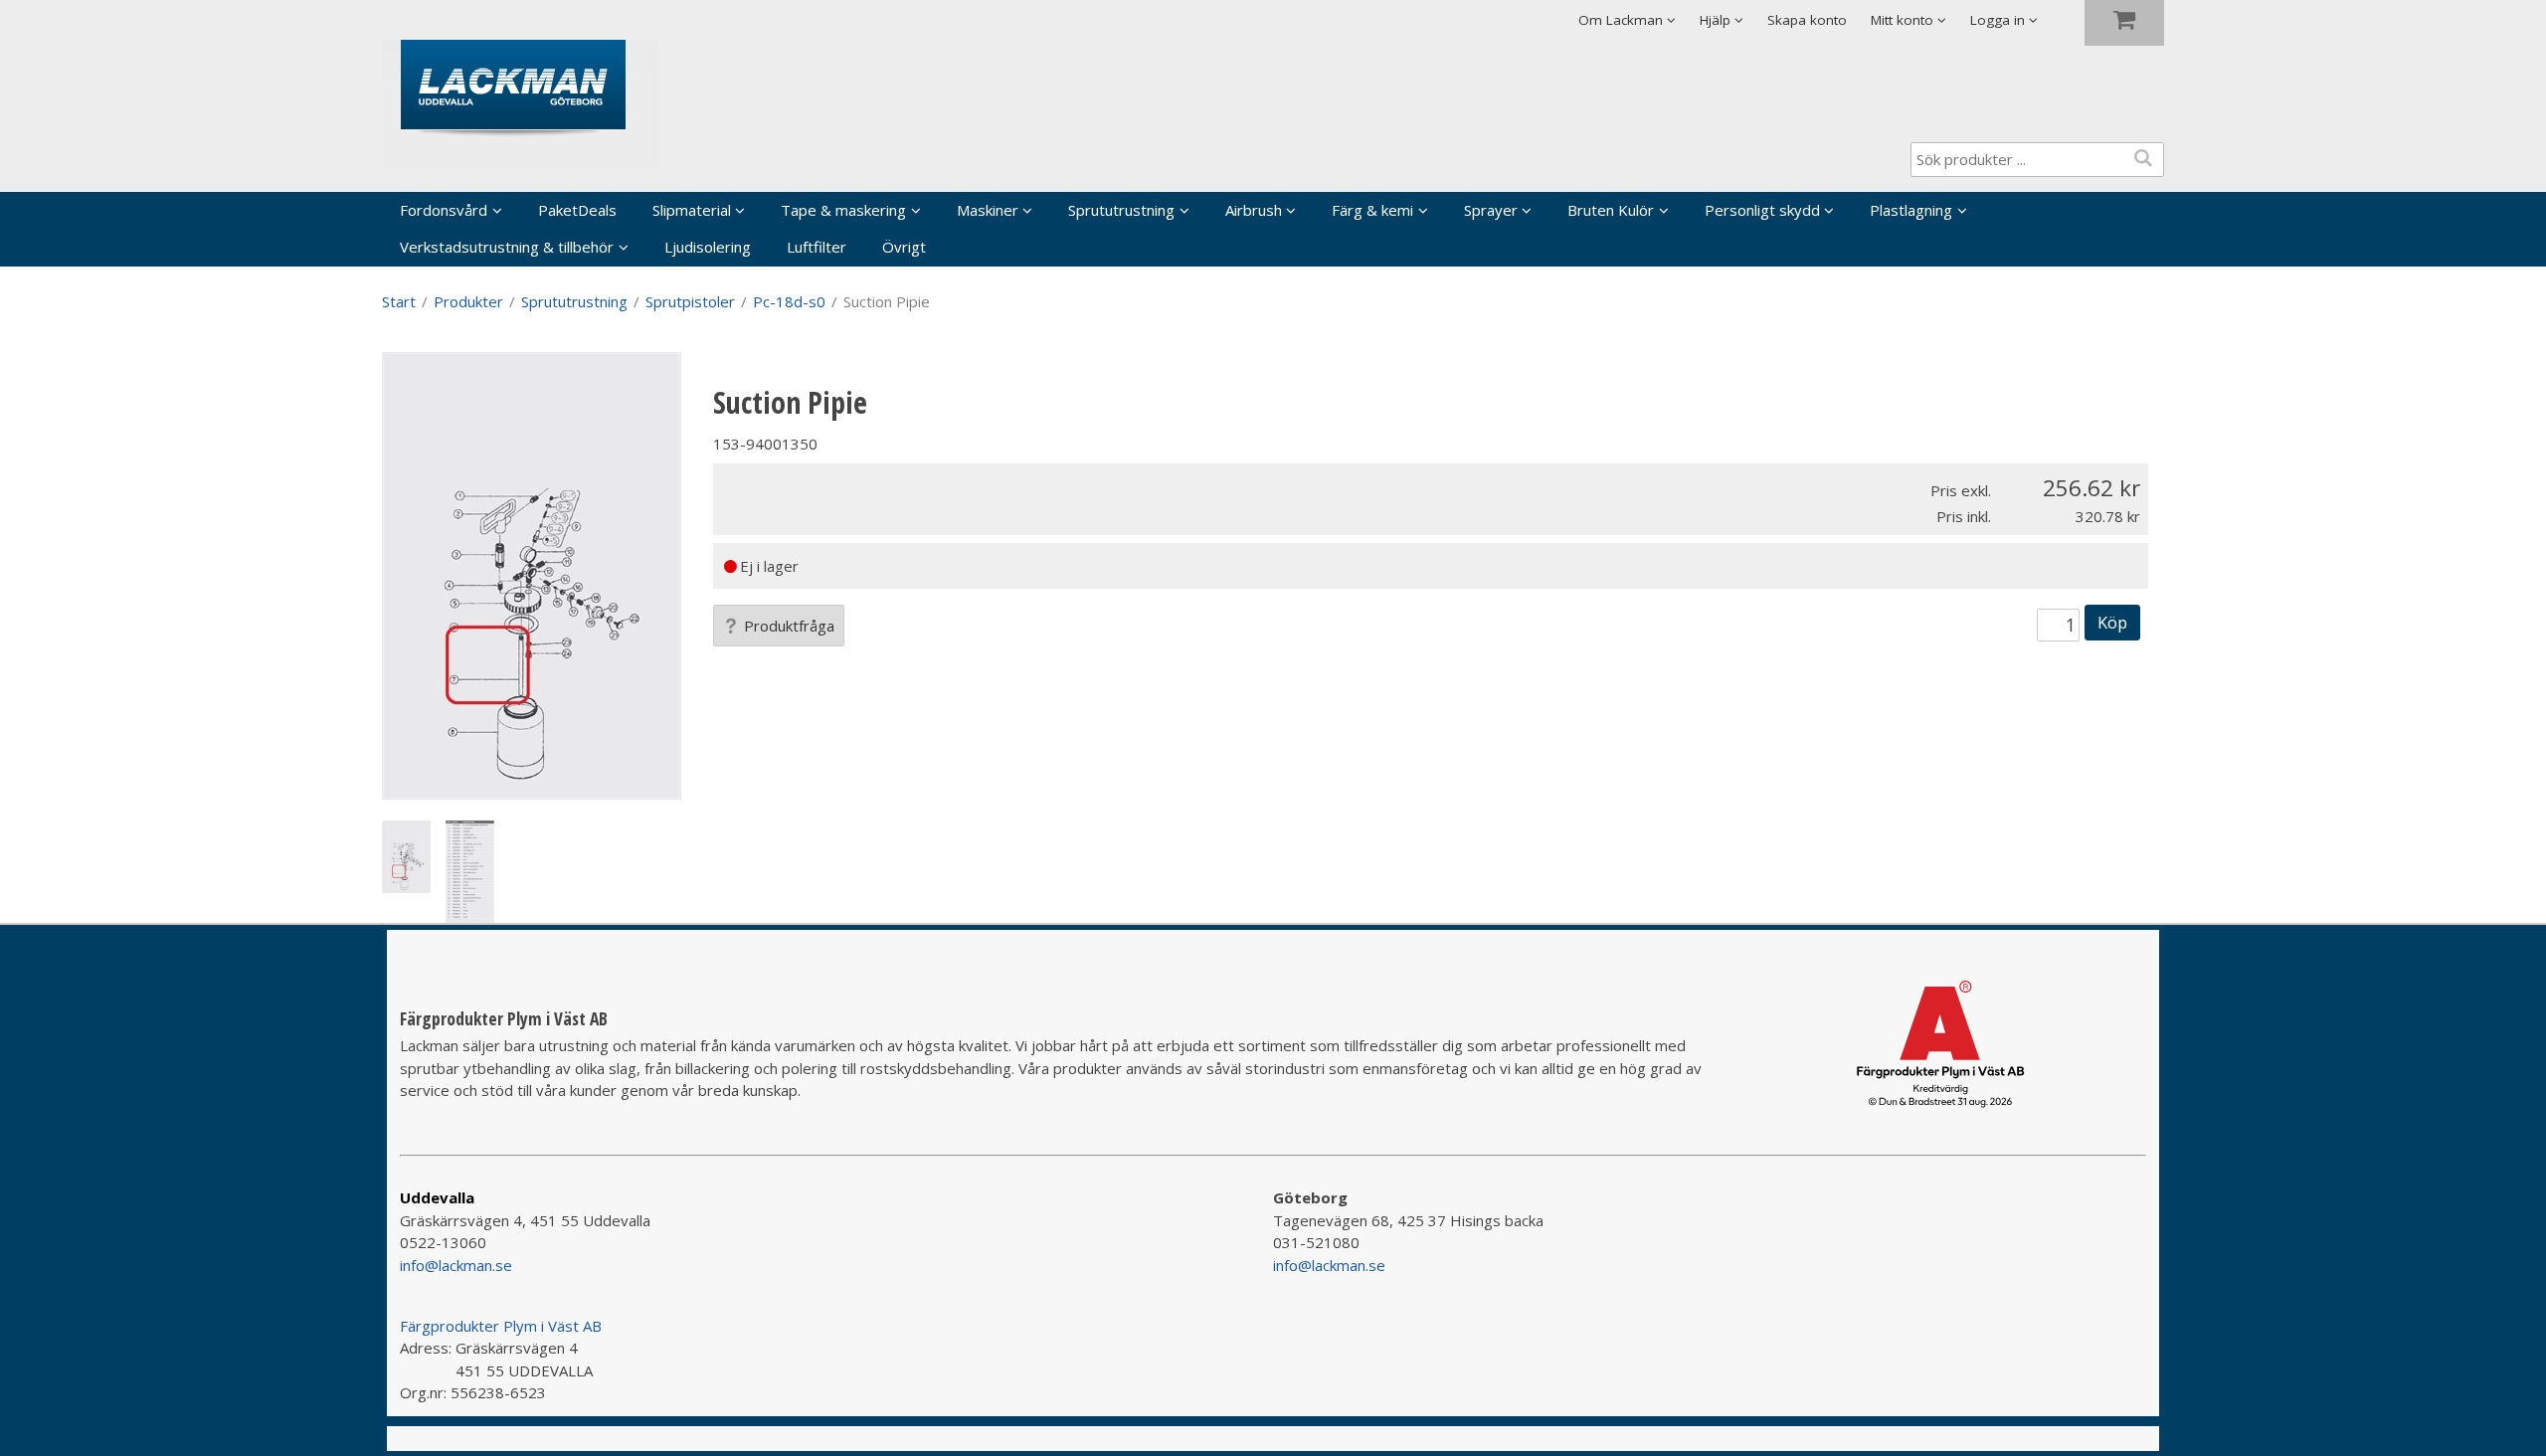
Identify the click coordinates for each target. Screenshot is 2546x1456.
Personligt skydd (1762, 210)
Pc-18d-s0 (789, 301)
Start (399, 301)
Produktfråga (789, 626)
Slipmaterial (692, 210)
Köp (2112, 622)
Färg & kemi (1372, 210)
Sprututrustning (1121, 210)
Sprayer (1491, 210)
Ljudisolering (708, 247)
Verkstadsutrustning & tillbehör (507, 247)
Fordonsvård (444, 210)
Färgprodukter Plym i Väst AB (501, 1326)
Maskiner (988, 210)
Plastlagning (1911, 210)
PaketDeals (577, 210)
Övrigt (904, 247)
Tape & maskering (843, 210)
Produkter (468, 301)
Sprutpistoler (690, 301)
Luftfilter (817, 247)
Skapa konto (1807, 20)
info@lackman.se (456, 1265)
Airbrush (1254, 210)
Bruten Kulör (1611, 210)
